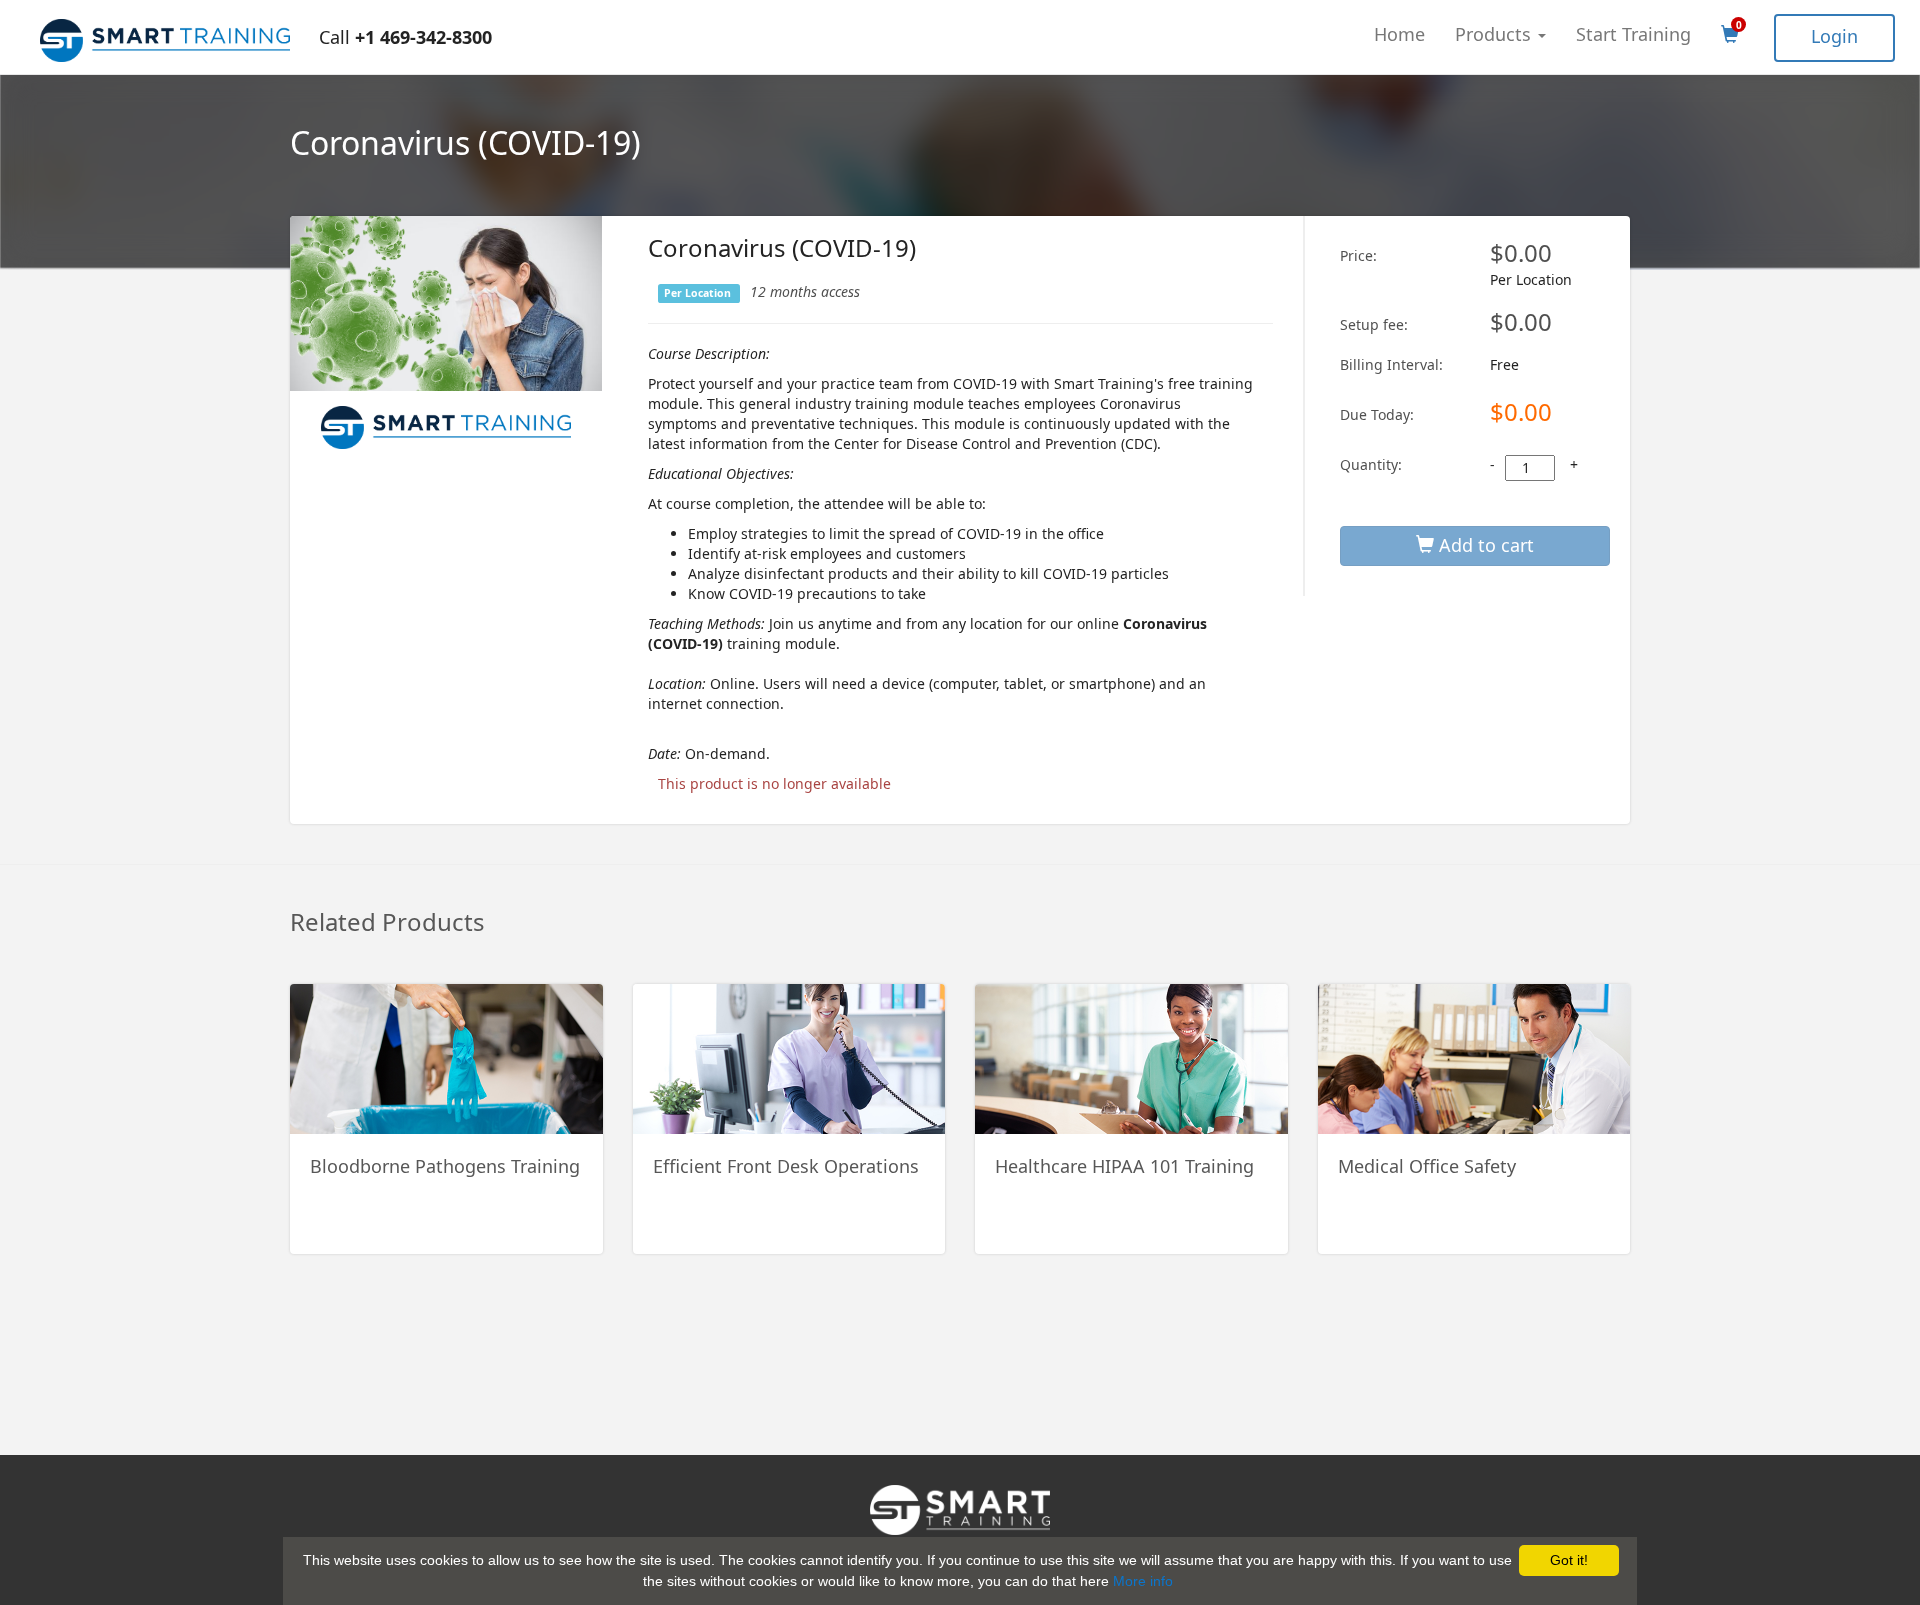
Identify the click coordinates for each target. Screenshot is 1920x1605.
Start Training (1633, 34)
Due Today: (1377, 414)
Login (1834, 36)
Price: (1358, 255)
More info (1143, 1581)
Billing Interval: (1391, 364)
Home (1399, 34)
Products (1495, 34)
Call (405, 37)
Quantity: (1371, 464)
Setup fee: (1374, 324)
